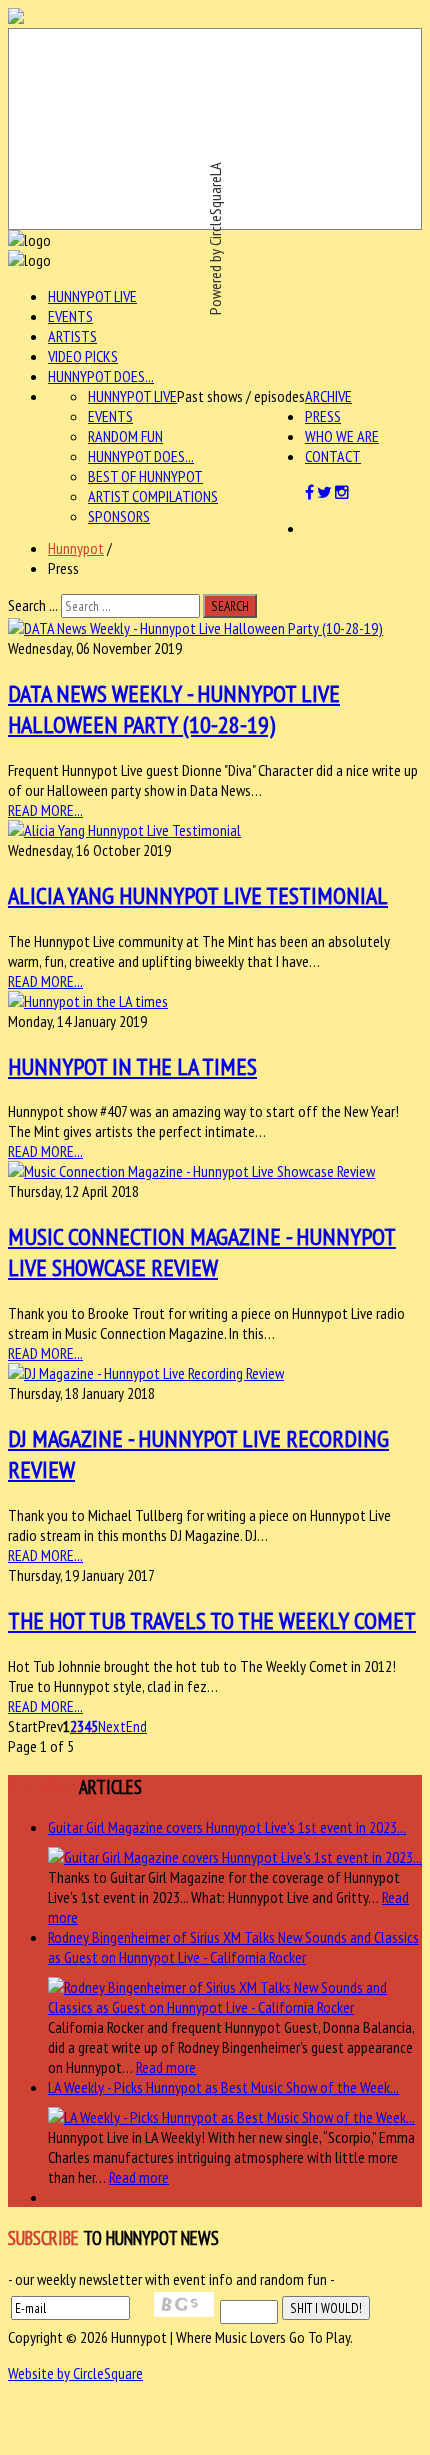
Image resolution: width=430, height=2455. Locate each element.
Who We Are (342, 436)
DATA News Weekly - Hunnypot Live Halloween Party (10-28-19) (174, 709)
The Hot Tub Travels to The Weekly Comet (212, 1620)
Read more (166, 2067)
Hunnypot (76, 548)
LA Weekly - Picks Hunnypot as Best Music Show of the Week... (223, 2087)
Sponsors (119, 516)
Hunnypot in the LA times (132, 1066)
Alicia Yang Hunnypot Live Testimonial (198, 895)
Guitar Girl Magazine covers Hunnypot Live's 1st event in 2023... (227, 1827)
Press (323, 416)
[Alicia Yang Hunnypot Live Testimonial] (124, 830)
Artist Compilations (153, 496)
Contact (333, 456)
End (136, 1726)
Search (230, 606)
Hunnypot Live (92, 296)
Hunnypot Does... (101, 376)
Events (70, 316)
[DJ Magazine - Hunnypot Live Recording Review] (146, 1373)
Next (112, 1726)
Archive (328, 396)
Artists (72, 336)
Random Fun (125, 436)
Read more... (45, 810)
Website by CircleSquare (75, 2373)
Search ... (33, 605)
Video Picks (83, 356)
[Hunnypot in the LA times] (88, 1001)
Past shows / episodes (241, 396)
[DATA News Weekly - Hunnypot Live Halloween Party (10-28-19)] (195, 628)
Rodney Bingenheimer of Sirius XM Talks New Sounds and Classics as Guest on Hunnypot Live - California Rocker (233, 1947)
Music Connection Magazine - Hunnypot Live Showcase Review (202, 1252)
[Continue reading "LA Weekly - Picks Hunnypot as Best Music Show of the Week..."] (231, 2117)
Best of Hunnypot (145, 476)
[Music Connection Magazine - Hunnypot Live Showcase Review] (191, 1171)
